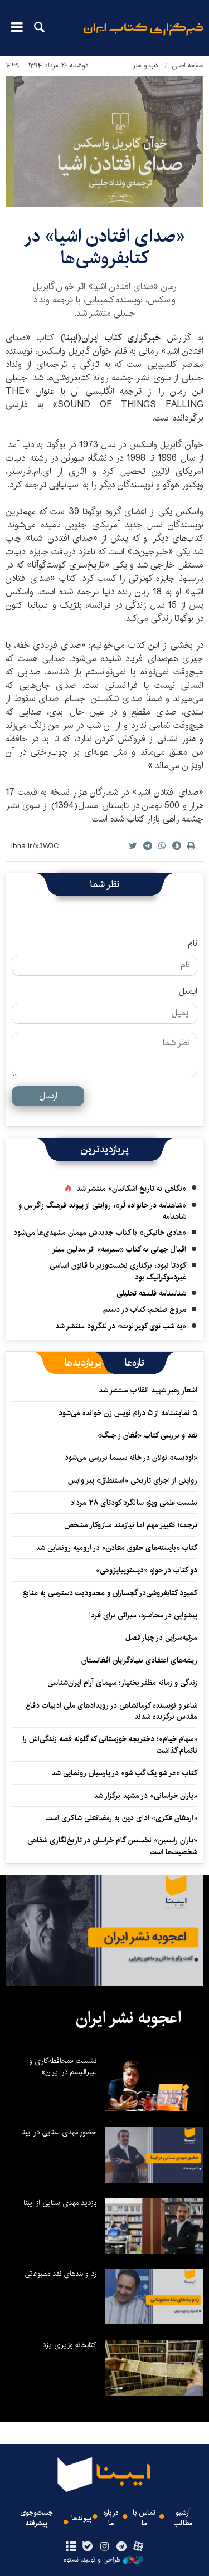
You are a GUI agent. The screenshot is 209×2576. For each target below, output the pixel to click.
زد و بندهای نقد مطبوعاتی (60, 2274)
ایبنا (144, 36)
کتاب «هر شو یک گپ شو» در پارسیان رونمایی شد (124, 1773)
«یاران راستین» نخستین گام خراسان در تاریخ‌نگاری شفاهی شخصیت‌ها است (112, 1846)
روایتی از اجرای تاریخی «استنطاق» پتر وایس (133, 1480)
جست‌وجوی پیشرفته (37, 2518)
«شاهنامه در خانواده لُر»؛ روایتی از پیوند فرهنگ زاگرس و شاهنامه (102, 1211)
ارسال (48, 1096)
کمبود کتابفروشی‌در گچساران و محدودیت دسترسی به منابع (110, 1593)
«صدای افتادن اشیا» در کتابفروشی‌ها (104, 247)
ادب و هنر (146, 65)
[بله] (88, 2547)
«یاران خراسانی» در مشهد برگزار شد (145, 1796)
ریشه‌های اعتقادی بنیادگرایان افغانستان (139, 1660)
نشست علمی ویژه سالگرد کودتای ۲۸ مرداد (134, 1503)
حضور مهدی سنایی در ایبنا (59, 2132)
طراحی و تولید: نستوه (92, 2560)
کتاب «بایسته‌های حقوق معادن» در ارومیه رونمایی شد (116, 1548)
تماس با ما (144, 2518)
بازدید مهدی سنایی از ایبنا (60, 2203)
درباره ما (111, 2518)
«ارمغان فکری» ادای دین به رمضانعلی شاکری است (121, 1818)
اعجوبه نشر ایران (128, 2018)
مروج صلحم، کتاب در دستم (145, 1309)
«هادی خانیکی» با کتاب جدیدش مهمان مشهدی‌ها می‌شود (100, 1233)
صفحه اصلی (188, 65)
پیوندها (81, 2518)
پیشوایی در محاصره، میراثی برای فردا (143, 1615)
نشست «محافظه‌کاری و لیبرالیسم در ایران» (63, 2066)
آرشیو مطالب (183, 2518)
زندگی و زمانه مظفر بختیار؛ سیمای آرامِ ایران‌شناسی (122, 1683)
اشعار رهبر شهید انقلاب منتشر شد (148, 1390)
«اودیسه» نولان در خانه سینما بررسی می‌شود (131, 1458)
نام (193, 944)
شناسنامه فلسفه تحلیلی (151, 1293)
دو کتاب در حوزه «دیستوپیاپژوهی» (147, 1570)
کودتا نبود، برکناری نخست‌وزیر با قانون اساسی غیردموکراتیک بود (118, 1271)
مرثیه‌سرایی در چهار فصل (161, 1638)
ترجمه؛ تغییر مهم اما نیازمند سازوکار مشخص (131, 1525)
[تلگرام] (121, 2547)
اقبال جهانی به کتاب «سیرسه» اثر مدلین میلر (119, 1249)
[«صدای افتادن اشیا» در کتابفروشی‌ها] (104, 141)
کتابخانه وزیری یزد (69, 2345)
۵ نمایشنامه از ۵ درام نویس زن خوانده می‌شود (127, 1413)
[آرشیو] (71, 2547)
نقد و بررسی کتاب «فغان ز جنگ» (147, 1435)
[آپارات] (138, 2547)
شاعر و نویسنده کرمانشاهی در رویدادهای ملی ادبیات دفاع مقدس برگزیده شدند (111, 1711)
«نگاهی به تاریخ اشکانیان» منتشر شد (131, 1189)
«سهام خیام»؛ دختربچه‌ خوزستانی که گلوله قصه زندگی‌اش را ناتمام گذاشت (110, 1744)
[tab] (135, 1363)
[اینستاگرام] (104, 2547)
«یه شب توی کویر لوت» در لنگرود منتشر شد (121, 1326)
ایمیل (188, 991)
